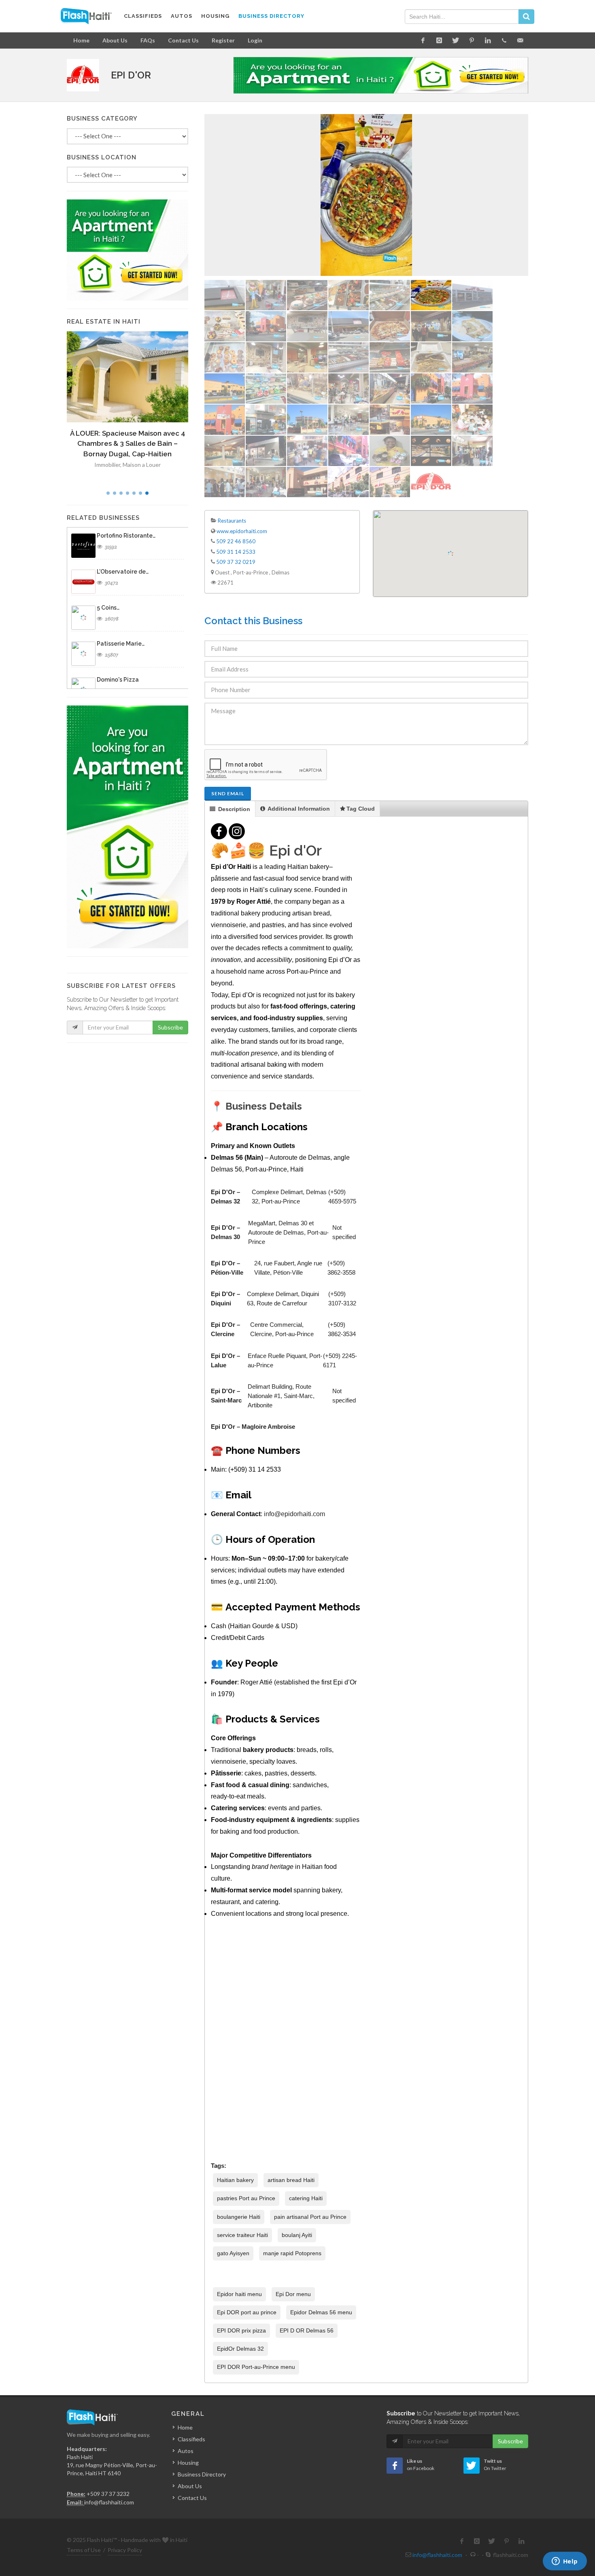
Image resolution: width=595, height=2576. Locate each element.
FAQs (148, 40)
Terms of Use (84, 2550)
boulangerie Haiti (239, 2217)
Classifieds (191, 2439)
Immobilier (107, 465)
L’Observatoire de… (123, 572)
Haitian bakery (235, 2180)
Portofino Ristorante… (126, 536)
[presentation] (230, 809)
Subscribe (170, 1027)
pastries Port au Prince (246, 2198)
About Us (115, 40)
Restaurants (232, 521)
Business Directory (202, 2474)
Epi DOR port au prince (247, 2312)
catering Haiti (306, 2198)
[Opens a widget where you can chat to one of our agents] (565, 2562)
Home (81, 40)
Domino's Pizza (118, 680)
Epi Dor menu (293, 2294)
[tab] (230, 809)
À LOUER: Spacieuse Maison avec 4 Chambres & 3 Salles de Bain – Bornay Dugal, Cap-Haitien (128, 444)
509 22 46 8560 (236, 541)
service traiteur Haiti (242, 2235)
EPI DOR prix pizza (241, 2330)
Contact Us (183, 40)
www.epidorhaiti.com (242, 531)
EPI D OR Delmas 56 (307, 2330)
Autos (186, 2451)
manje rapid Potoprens (292, 2253)
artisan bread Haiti (291, 2180)
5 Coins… (108, 608)
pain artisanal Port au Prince (310, 2217)
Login (255, 40)
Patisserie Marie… (121, 644)
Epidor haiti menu (239, 2294)
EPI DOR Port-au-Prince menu (256, 2367)
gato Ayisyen (233, 2253)
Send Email (228, 793)
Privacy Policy (125, 2550)
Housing (188, 2463)
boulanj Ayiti (297, 2235)
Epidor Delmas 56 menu (321, 2312)
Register (223, 40)
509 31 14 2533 (236, 552)
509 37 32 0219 (236, 562)
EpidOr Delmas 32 (240, 2349)
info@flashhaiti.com (109, 2502)
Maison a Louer (142, 465)
